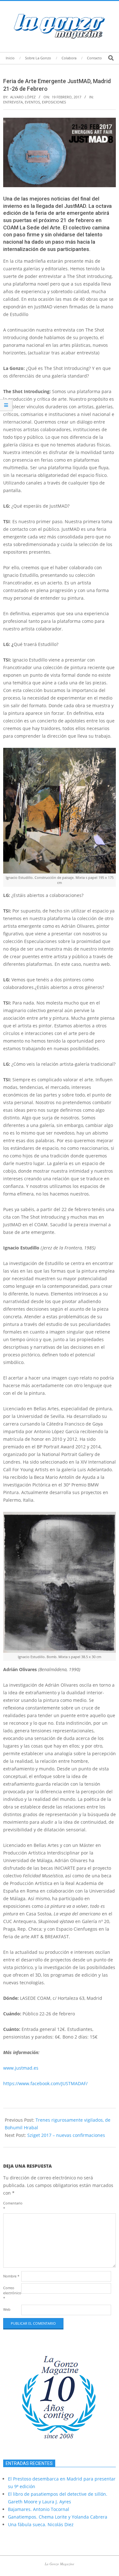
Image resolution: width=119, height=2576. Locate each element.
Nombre (11, 2276)
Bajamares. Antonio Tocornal (39, 2509)
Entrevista (13, 102)
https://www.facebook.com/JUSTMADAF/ (45, 2083)
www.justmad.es (21, 2068)
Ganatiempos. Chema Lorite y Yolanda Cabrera (58, 2517)
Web (7, 2309)
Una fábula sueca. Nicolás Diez (41, 2524)
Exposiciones (54, 102)
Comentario (12, 2206)
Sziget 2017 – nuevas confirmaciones (66, 2135)
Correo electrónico (12, 2293)
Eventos (32, 102)
